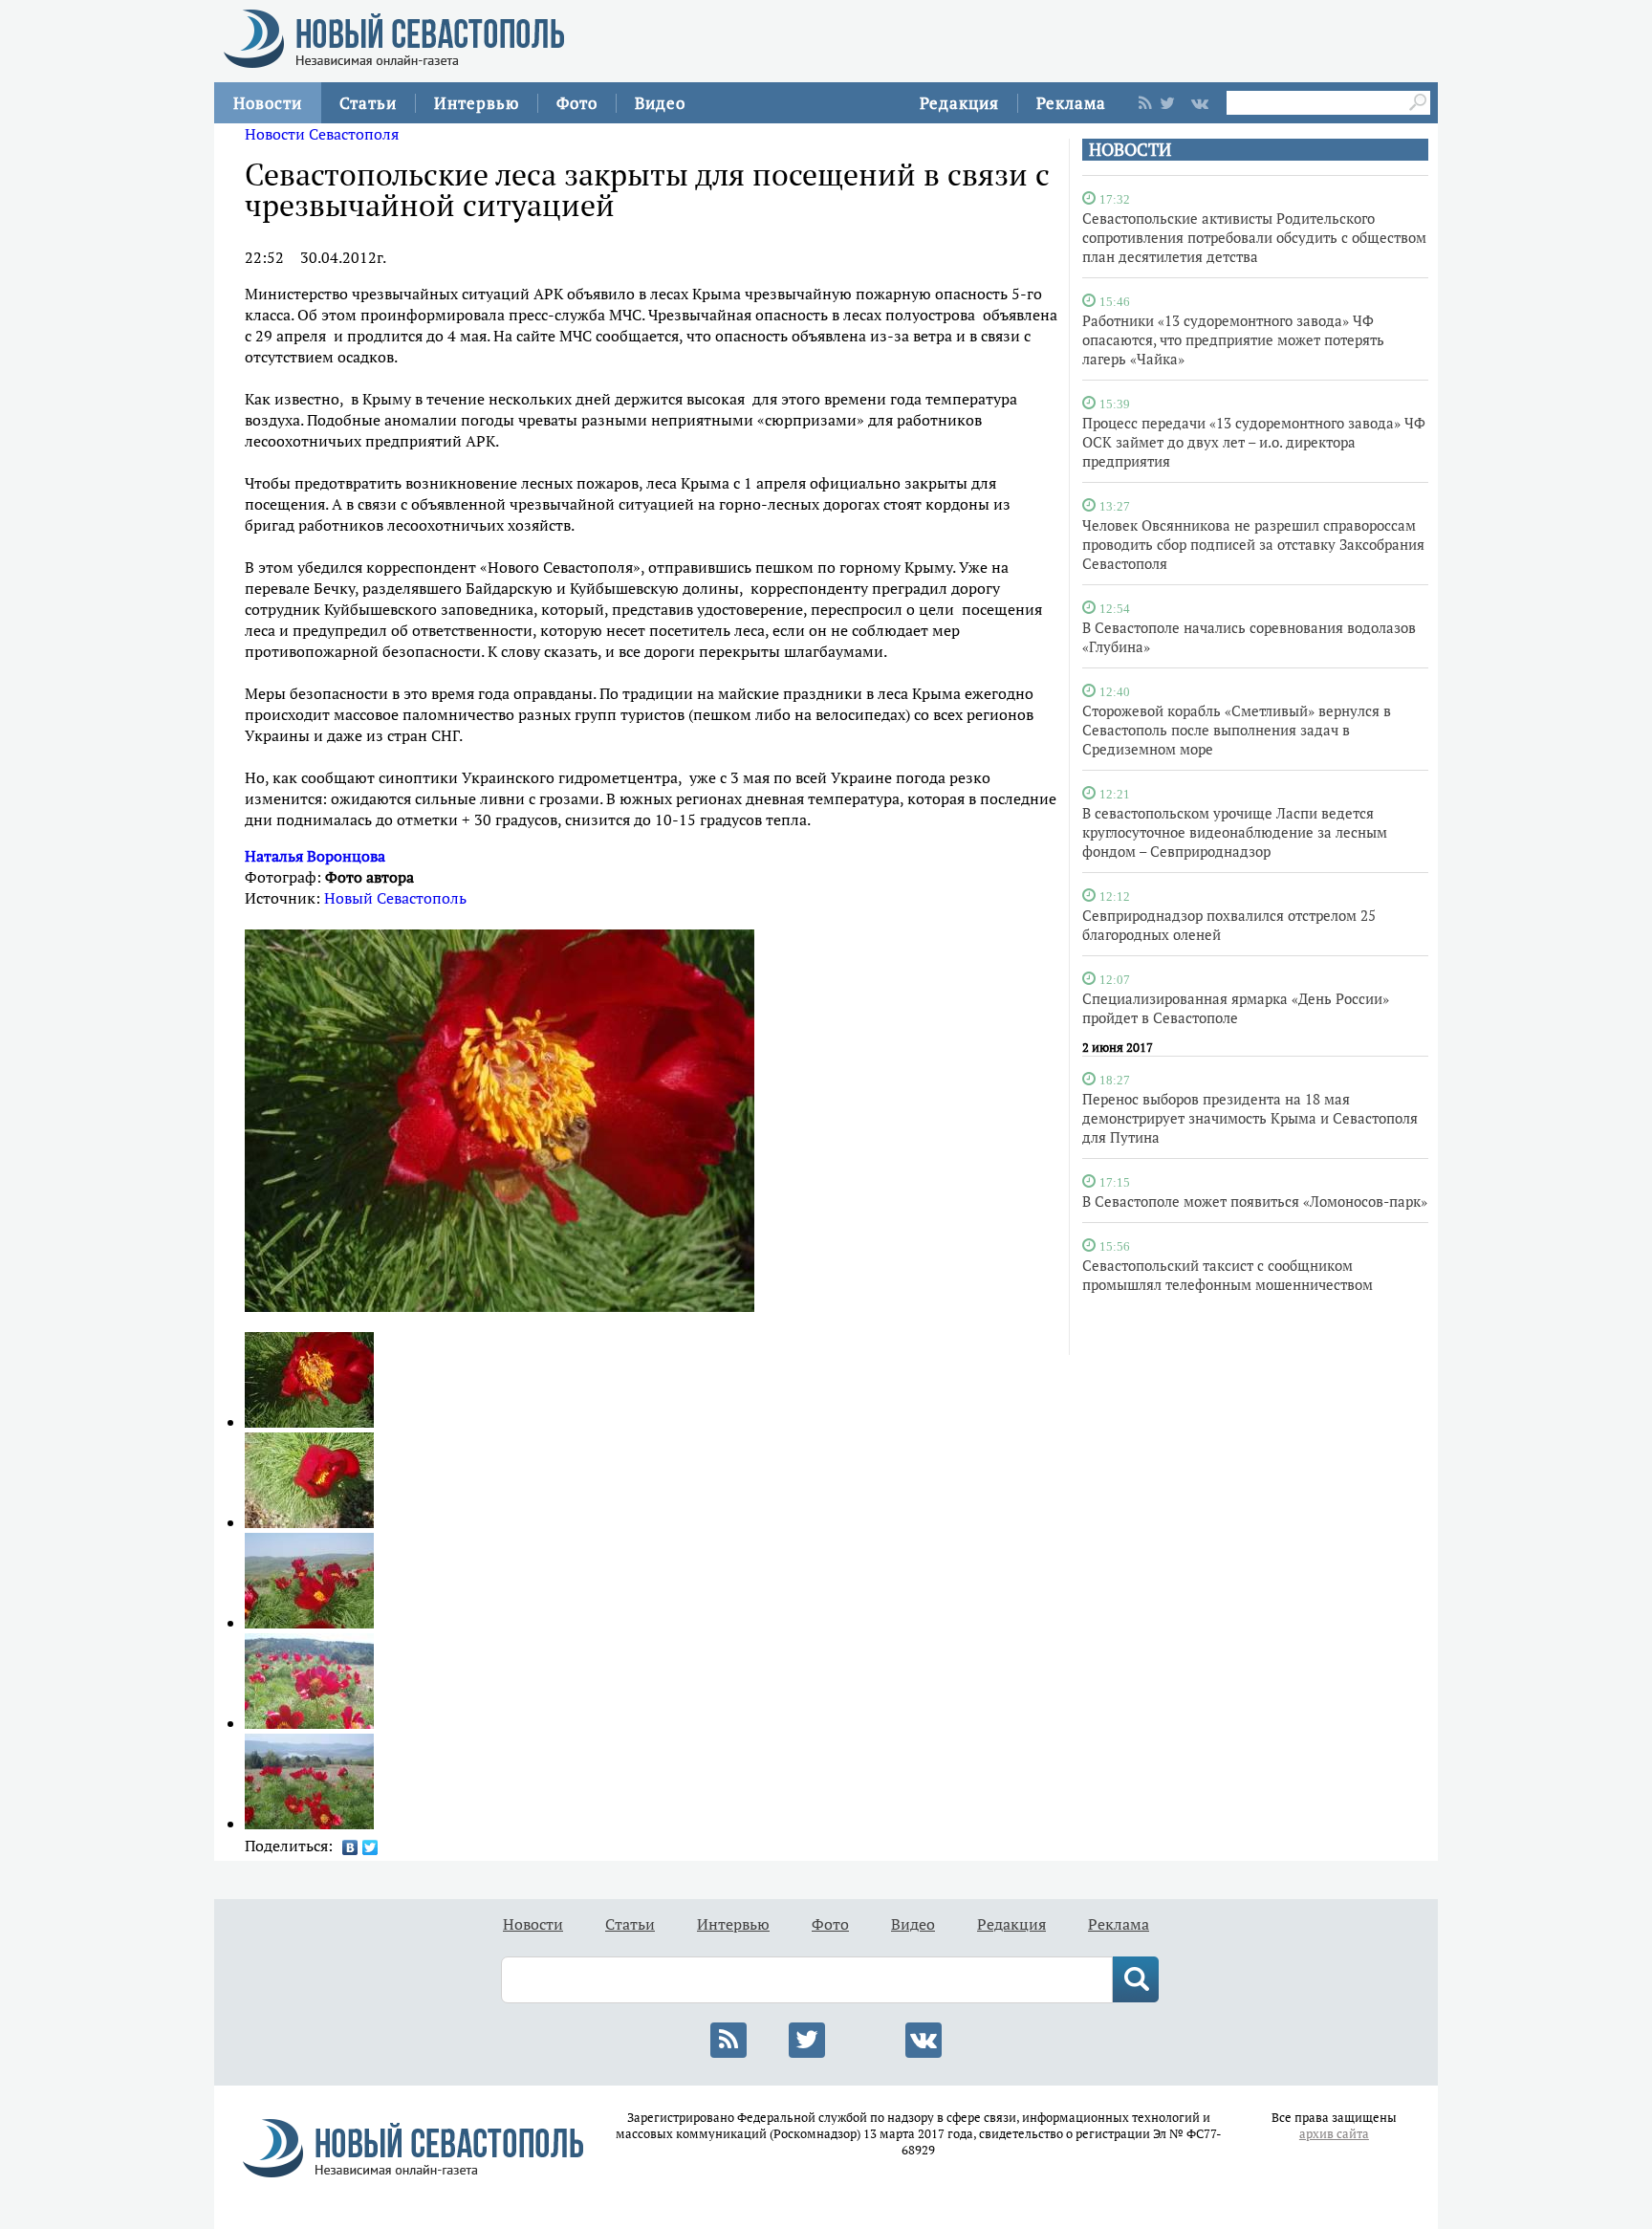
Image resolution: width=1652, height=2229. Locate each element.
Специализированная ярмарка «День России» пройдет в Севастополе (1236, 1008)
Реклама (1071, 103)
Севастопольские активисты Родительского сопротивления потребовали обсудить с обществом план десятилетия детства (1254, 237)
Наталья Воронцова (315, 856)
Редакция (959, 103)
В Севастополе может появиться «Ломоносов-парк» (1255, 1201)
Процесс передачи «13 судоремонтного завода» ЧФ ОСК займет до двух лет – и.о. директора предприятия (1254, 442)
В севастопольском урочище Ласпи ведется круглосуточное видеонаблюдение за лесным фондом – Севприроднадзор (1235, 832)
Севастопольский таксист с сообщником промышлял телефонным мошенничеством (1228, 1275)
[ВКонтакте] (350, 1847)
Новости (268, 103)
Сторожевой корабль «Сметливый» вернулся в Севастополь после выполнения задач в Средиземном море (1237, 730)
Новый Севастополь (395, 898)
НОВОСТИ (1130, 150)
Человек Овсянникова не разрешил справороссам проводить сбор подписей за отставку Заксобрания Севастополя (1253, 544)
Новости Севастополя (322, 134)
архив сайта (1334, 2134)
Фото (577, 103)
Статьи (368, 103)
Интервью (477, 103)
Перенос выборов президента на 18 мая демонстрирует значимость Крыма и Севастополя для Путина (1250, 1118)
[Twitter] (370, 1847)
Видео (660, 103)
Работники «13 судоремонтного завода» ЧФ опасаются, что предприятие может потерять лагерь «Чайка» (1233, 339)
